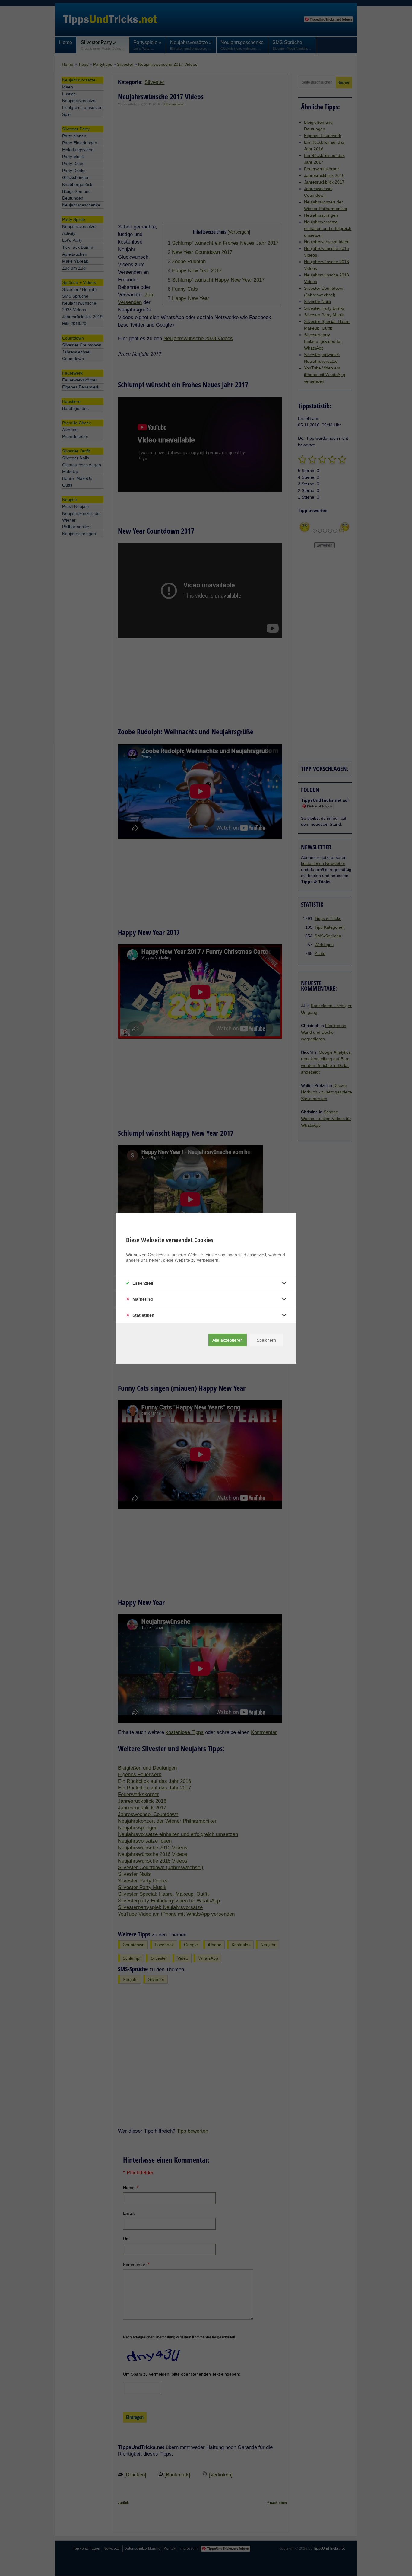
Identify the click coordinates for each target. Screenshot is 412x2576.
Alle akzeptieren (228, 1340)
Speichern (266, 1340)
